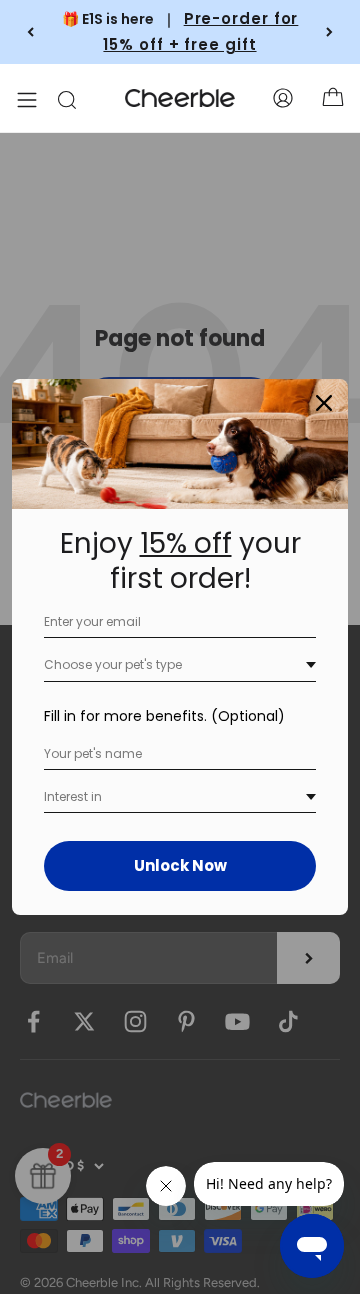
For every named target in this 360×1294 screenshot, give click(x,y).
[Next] (329, 32)
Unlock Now (180, 865)
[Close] (324, 403)
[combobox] (180, 665)
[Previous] (30, 32)
